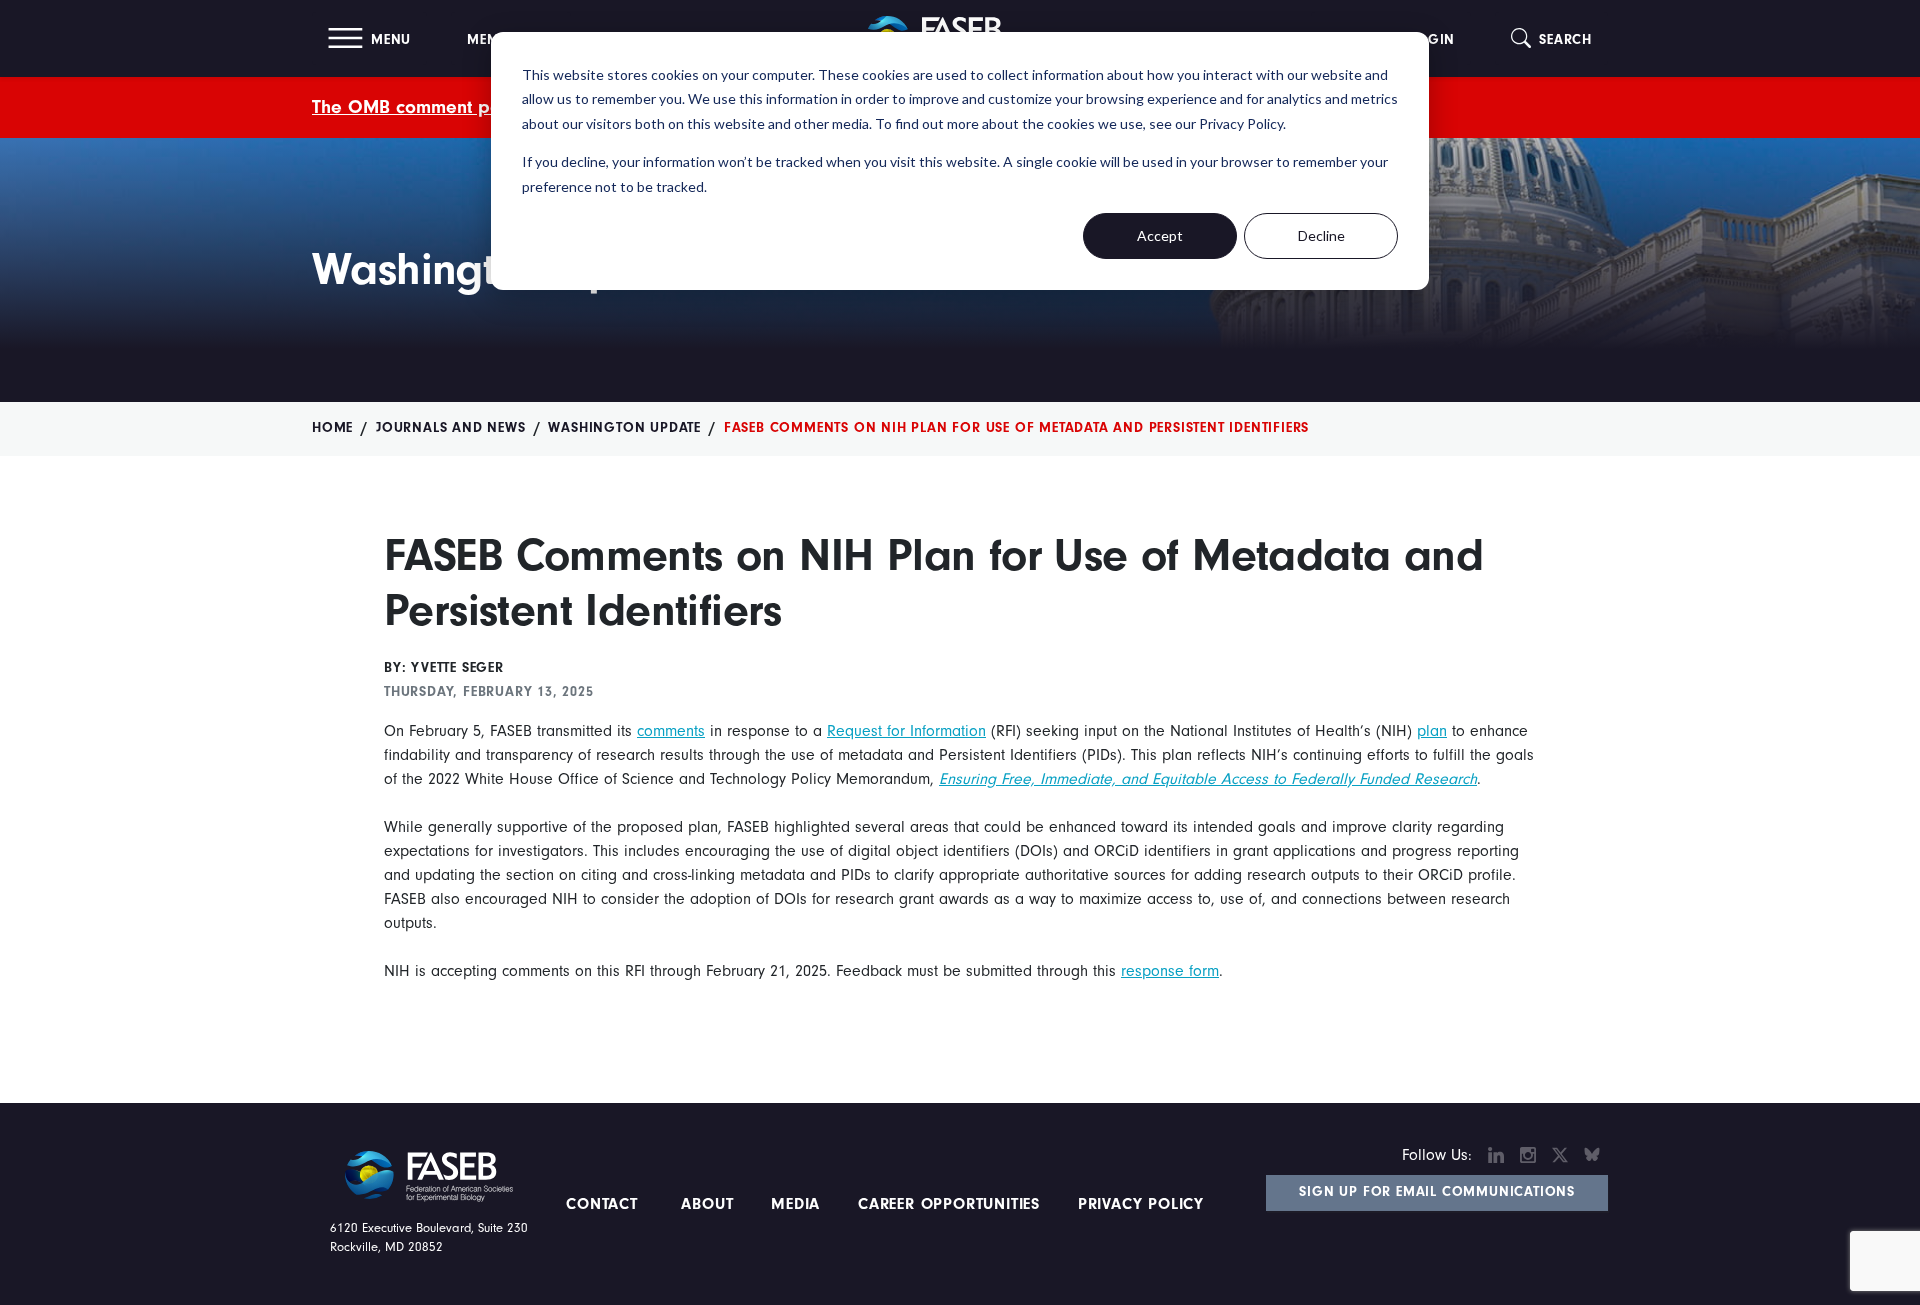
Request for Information (906, 731)
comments (671, 731)
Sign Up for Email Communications (1437, 1192)
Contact (604, 1204)
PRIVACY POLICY (1141, 1204)
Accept (1160, 235)
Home (332, 428)
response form (1170, 971)
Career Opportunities (946, 1204)
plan (1432, 731)
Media (795, 1204)
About (708, 1204)
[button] (369, 38)
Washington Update (624, 428)
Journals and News (451, 428)
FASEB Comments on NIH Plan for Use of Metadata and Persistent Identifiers (1016, 428)
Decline (1321, 235)
